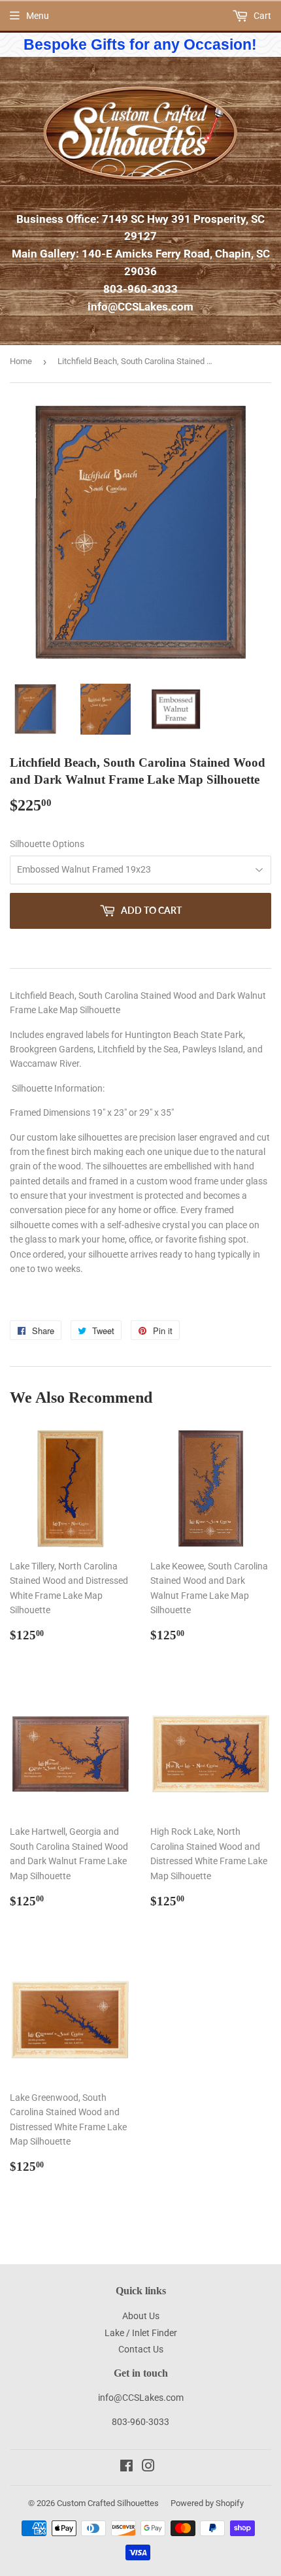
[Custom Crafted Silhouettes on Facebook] (126, 2467)
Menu (38, 16)
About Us (141, 2316)
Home (21, 361)
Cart (261, 16)
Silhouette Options (47, 844)
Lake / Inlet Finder (141, 2333)
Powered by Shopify (207, 2503)
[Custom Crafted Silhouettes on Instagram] (148, 2467)
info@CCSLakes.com (140, 307)
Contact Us (141, 2349)
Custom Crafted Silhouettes (108, 2503)
